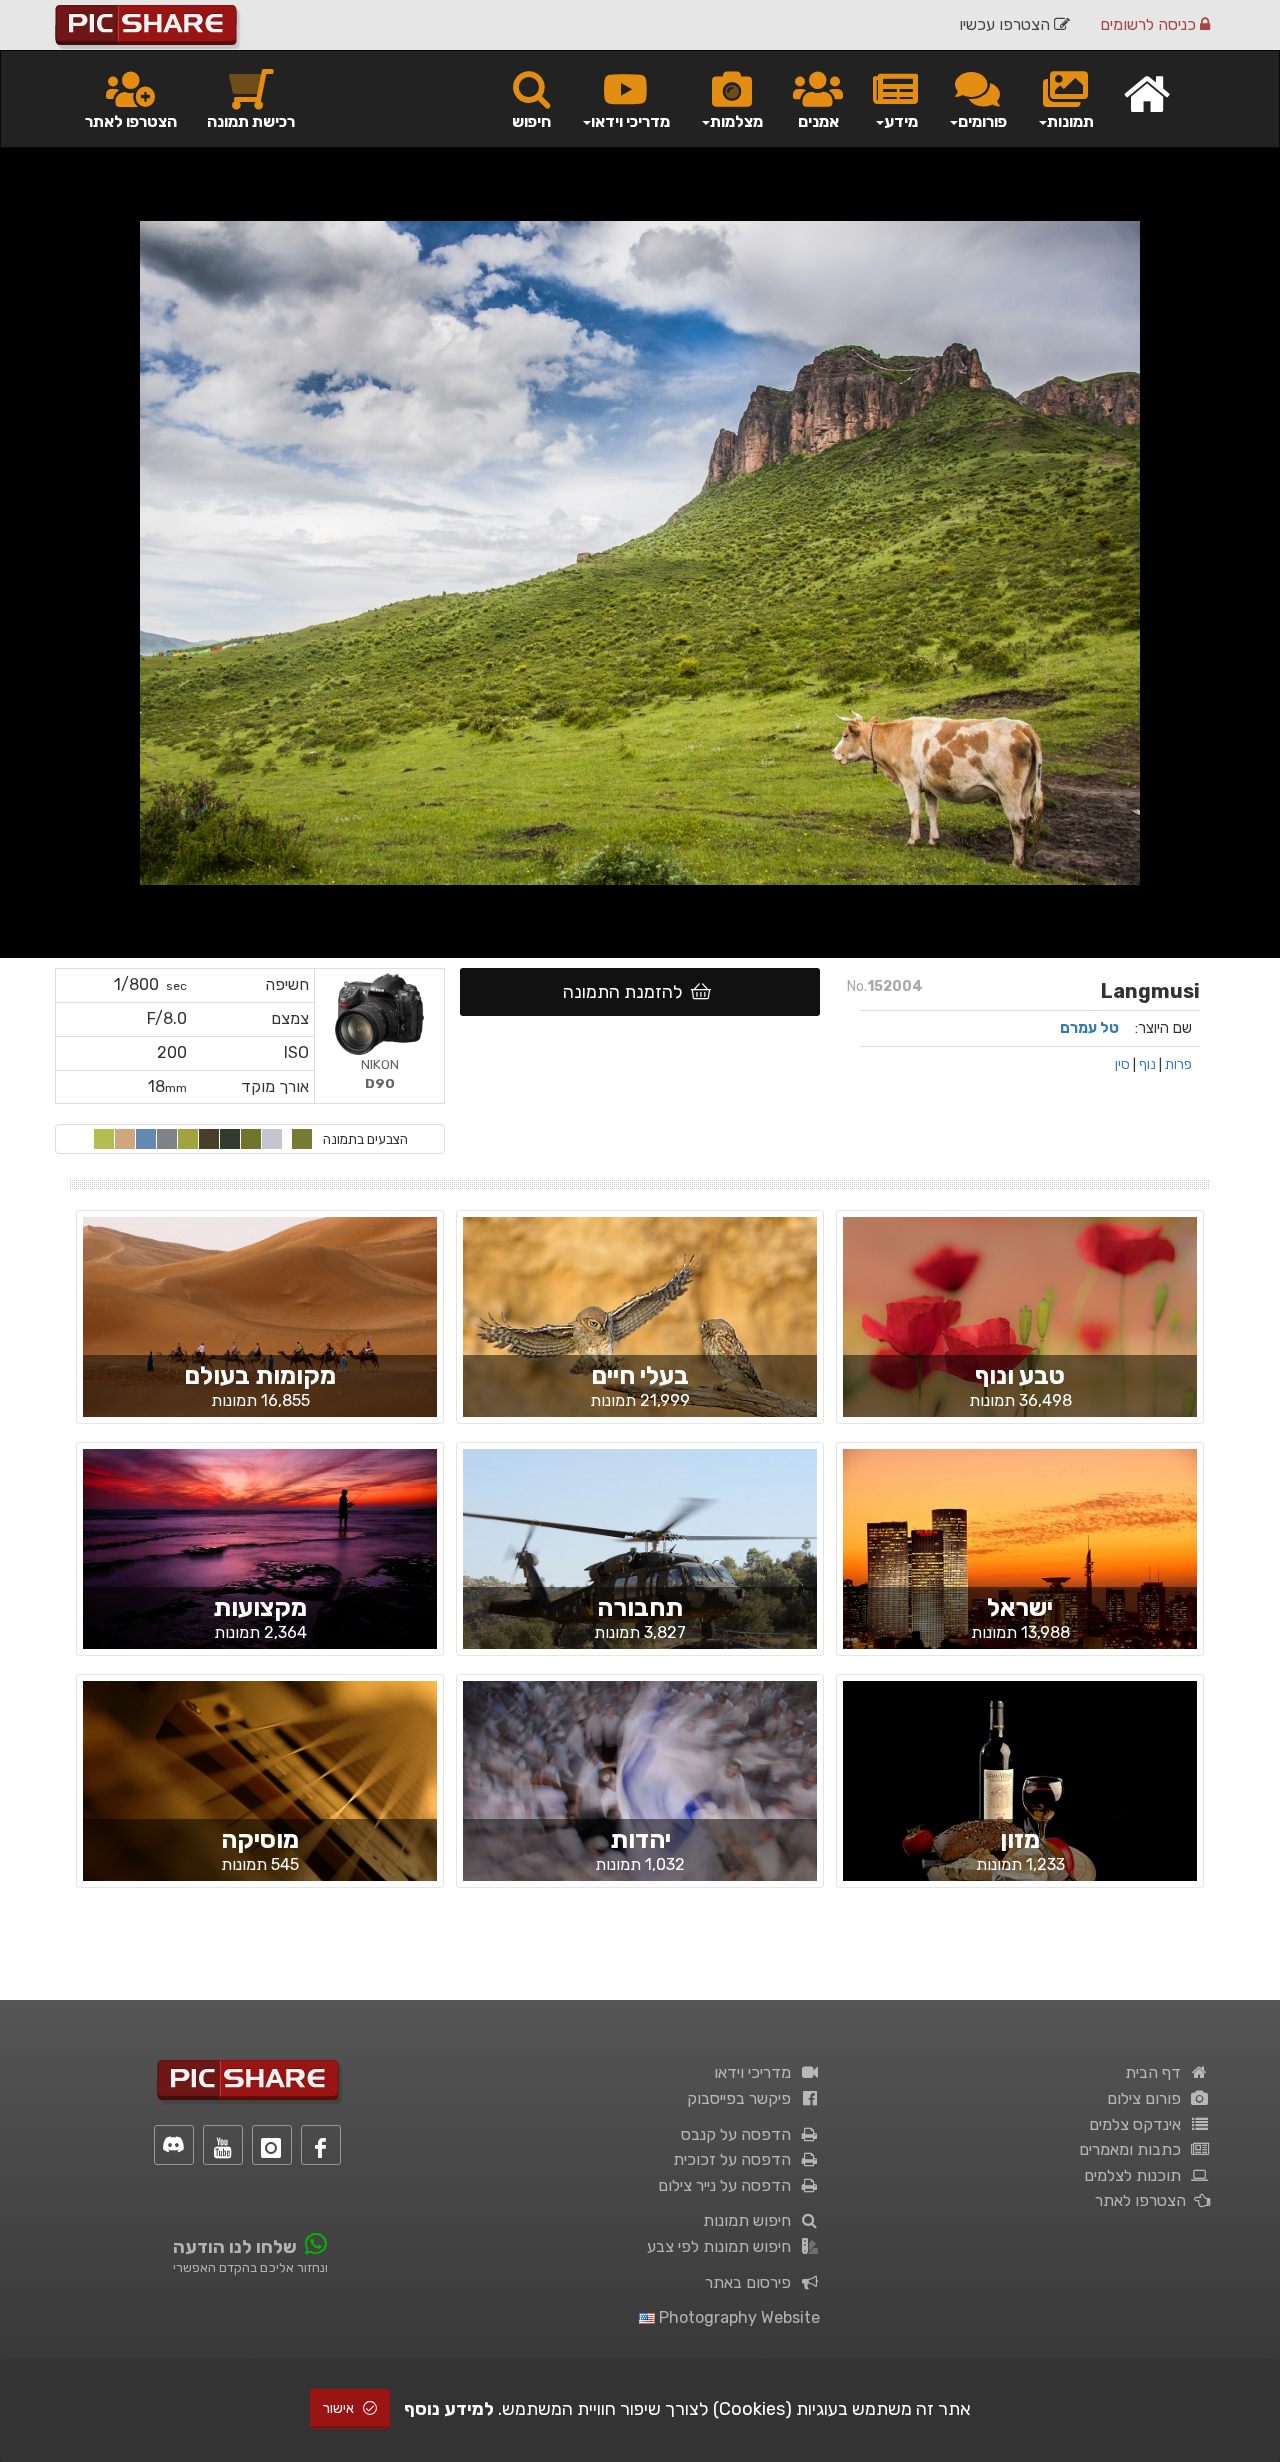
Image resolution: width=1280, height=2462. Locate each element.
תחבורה (640, 1607)
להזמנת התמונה (627, 992)
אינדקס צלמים (1139, 2124)
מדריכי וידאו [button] (630, 121)
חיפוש (531, 121)
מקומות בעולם (260, 1375)
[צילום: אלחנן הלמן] (640, 1797)
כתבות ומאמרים (1134, 2149)
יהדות (640, 1839)
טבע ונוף (1020, 1375)
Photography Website (737, 2317)
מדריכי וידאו (756, 2072)
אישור (340, 2408)
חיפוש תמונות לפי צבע (723, 2246)
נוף (1147, 1064)
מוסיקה (260, 1839)
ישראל (1020, 1607)
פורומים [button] (982, 121)
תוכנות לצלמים (1136, 2175)
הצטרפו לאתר (131, 121)
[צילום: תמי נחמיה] (1020, 1334)
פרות (1178, 1064)
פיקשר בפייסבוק (743, 2098)
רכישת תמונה (251, 121)
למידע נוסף (449, 2409)
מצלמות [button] (736, 121)
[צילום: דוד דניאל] (640, 1334)
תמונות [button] (1070, 121)
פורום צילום (1148, 2098)
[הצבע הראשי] (302, 1139)
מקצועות (260, 1607)
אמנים (818, 121)
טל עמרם (1089, 1028)
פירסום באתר (752, 2282)
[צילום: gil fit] (1020, 1797)
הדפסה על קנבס (740, 2134)
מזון (1020, 1839)
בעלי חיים (640, 1375)
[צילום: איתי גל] (260, 1566)
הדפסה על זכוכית (736, 2159)
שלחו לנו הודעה (235, 2247)
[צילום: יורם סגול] (1020, 1565)
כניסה (1150, 24)
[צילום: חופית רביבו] (260, 1349)
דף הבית (1157, 2072)
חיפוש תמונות (751, 2220)
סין (1122, 1064)
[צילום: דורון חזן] (260, 1798)
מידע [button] (901, 121)
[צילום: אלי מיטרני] (640, 1566)
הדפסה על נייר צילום (728, 2185)
